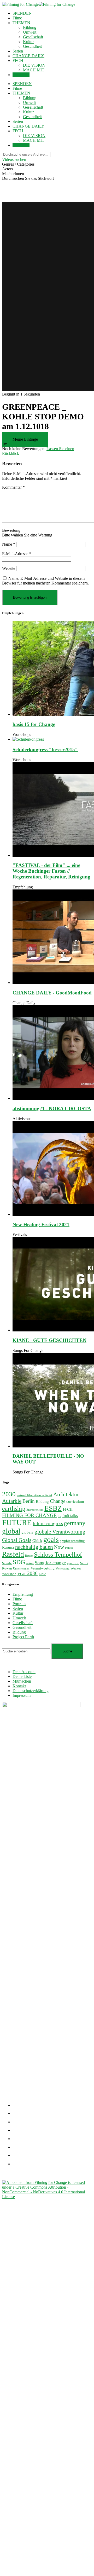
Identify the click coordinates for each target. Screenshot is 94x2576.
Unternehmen (21, 1569)
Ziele (42, 1574)
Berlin (29, 1501)
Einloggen (21, 75)
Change (58, 1501)
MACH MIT (34, 70)
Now (59, 1547)
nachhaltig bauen (34, 1547)
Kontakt (19, 1686)
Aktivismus (22, 1119)
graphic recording (72, 1541)
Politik (69, 1548)
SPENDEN (22, 13)
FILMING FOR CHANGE (29, 1515)
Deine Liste (22, 1676)
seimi (30, 1563)
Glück (37, 1541)
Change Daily (24, 1003)
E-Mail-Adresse (17, 554)
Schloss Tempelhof (58, 1555)
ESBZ (53, 1508)
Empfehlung (23, 887)
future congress (48, 1523)
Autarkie (12, 1501)
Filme (17, 18)
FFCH (68, 1509)
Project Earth (23, 1637)
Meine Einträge (25, 439)
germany (75, 1523)
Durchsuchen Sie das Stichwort (28, 178)
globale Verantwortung (60, 1532)
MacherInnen (13, 174)
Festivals (20, 1234)
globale (27, 1532)
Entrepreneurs (35, 1510)
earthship (14, 1509)
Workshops (22, 734)
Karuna (8, 1547)
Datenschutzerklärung (31, 1691)
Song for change (50, 1563)
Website (9, 568)
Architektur (66, 1494)
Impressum (22, 1695)
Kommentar (13, 487)
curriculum (75, 1502)
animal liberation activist (34, 1495)
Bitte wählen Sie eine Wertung (27, 535)
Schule (7, 1563)
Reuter (29, 1556)
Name (9, 544)
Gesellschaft (33, 37)
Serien (18, 51)
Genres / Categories (18, 164)
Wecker (76, 1568)
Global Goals (17, 1540)
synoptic (73, 1563)
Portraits (19, 1604)
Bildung (30, 27)
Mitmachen (22, 1681)
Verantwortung (43, 1568)
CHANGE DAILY (28, 56)
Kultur (28, 42)
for (60, 1516)
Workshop (9, 1574)
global (11, 1531)
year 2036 (28, 1573)
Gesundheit (32, 46)
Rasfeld (13, 1554)
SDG (19, 1562)
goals (51, 1539)
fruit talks (70, 1516)
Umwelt (30, 32)
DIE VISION (34, 65)
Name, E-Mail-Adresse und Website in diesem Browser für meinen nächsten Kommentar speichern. (45, 581)
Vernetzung (63, 1569)
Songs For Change (28, 1350)
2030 (9, 1494)
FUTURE (17, 1523)
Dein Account (24, 1672)
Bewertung (11, 530)
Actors (8, 169)
